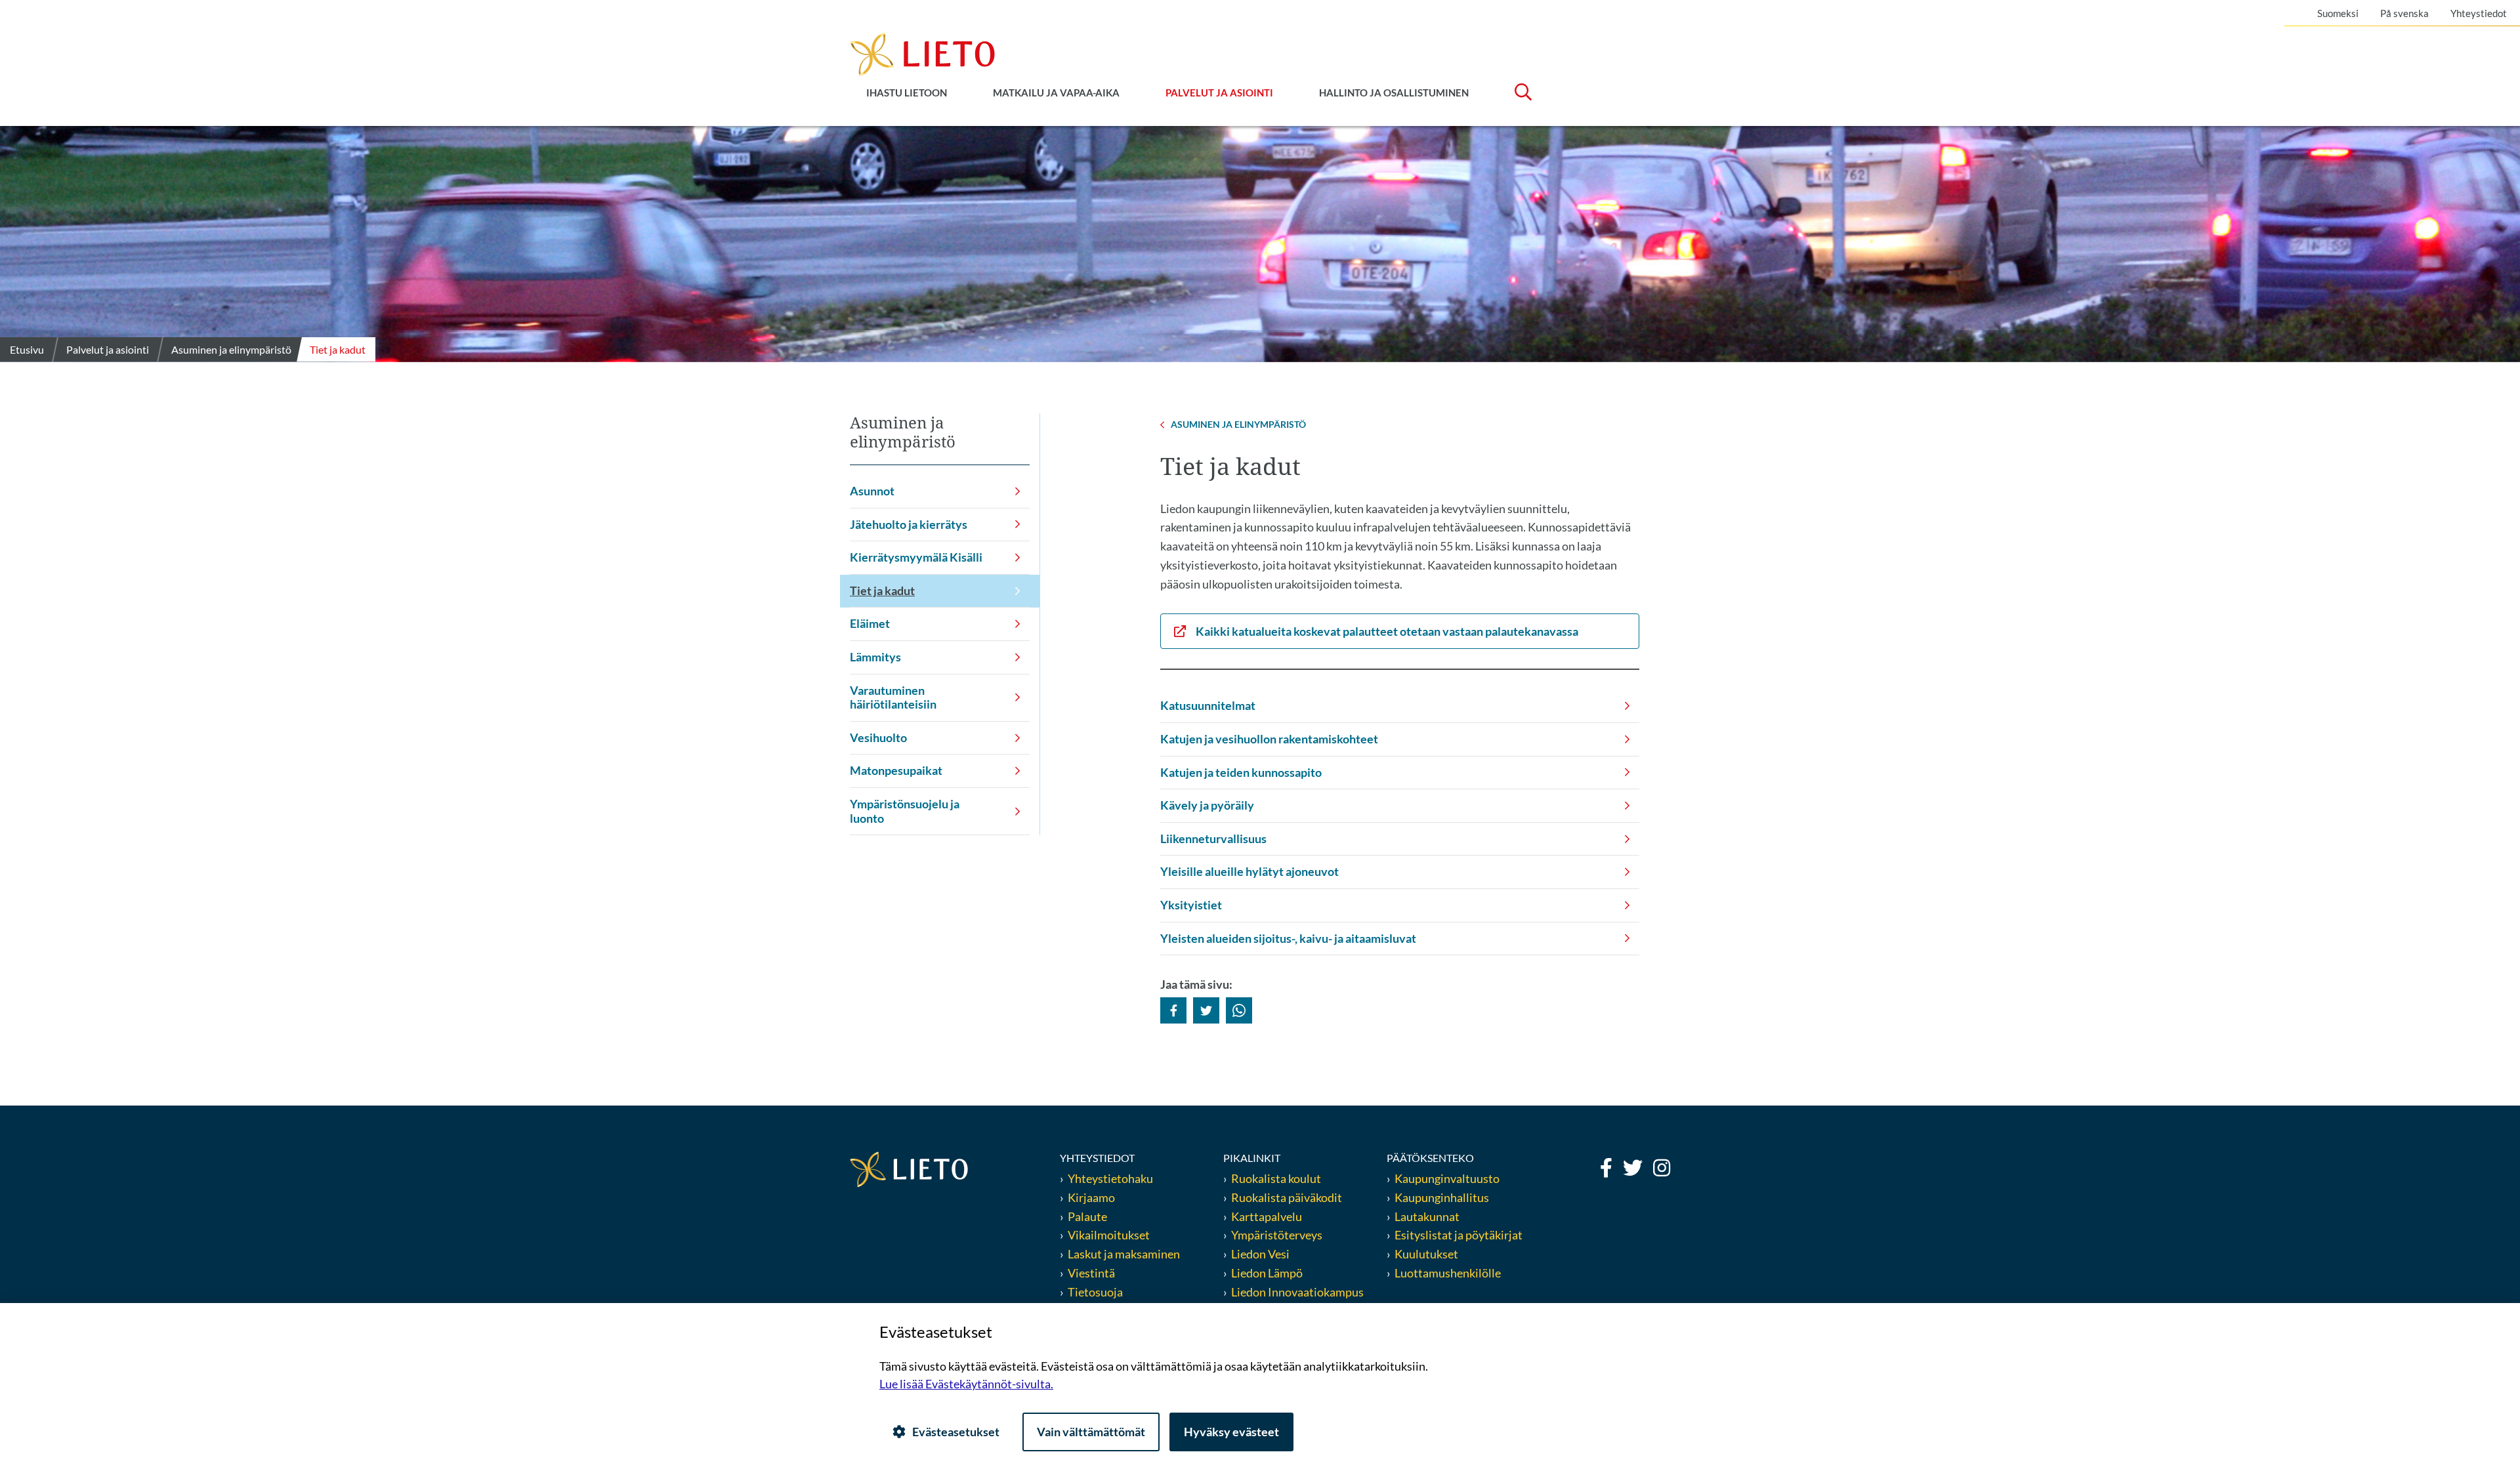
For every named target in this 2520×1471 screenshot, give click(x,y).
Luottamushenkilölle (1448, 1273)
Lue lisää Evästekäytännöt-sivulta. (966, 1384)
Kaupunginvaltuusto (1447, 1178)
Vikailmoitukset (1109, 1235)
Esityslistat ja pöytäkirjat (1459, 1235)
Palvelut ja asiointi (1219, 93)
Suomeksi (2338, 13)
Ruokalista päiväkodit (1287, 1197)
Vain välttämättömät (1091, 1432)
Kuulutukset (1426, 1254)
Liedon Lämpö (1267, 1273)
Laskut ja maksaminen (1124, 1254)
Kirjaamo (1091, 1197)
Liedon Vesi (1261, 1254)
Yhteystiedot (2479, 13)
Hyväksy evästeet (1231, 1432)
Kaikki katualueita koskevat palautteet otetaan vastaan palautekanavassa (1387, 631)
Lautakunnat (1427, 1216)
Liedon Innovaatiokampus (1297, 1292)
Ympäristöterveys (1277, 1235)
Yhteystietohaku (1110, 1178)
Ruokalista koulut (1276, 1178)
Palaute (1087, 1216)
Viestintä (1091, 1273)
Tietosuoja (1095, 1292)
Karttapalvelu (1267, 1216)
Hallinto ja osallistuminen (1394, 93)
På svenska (2404, 13)
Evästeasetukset (956, 1432)
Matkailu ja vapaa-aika (1056, 93)
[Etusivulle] (922, 53)
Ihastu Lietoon (907, 93)
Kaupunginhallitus (1442, 1197)
